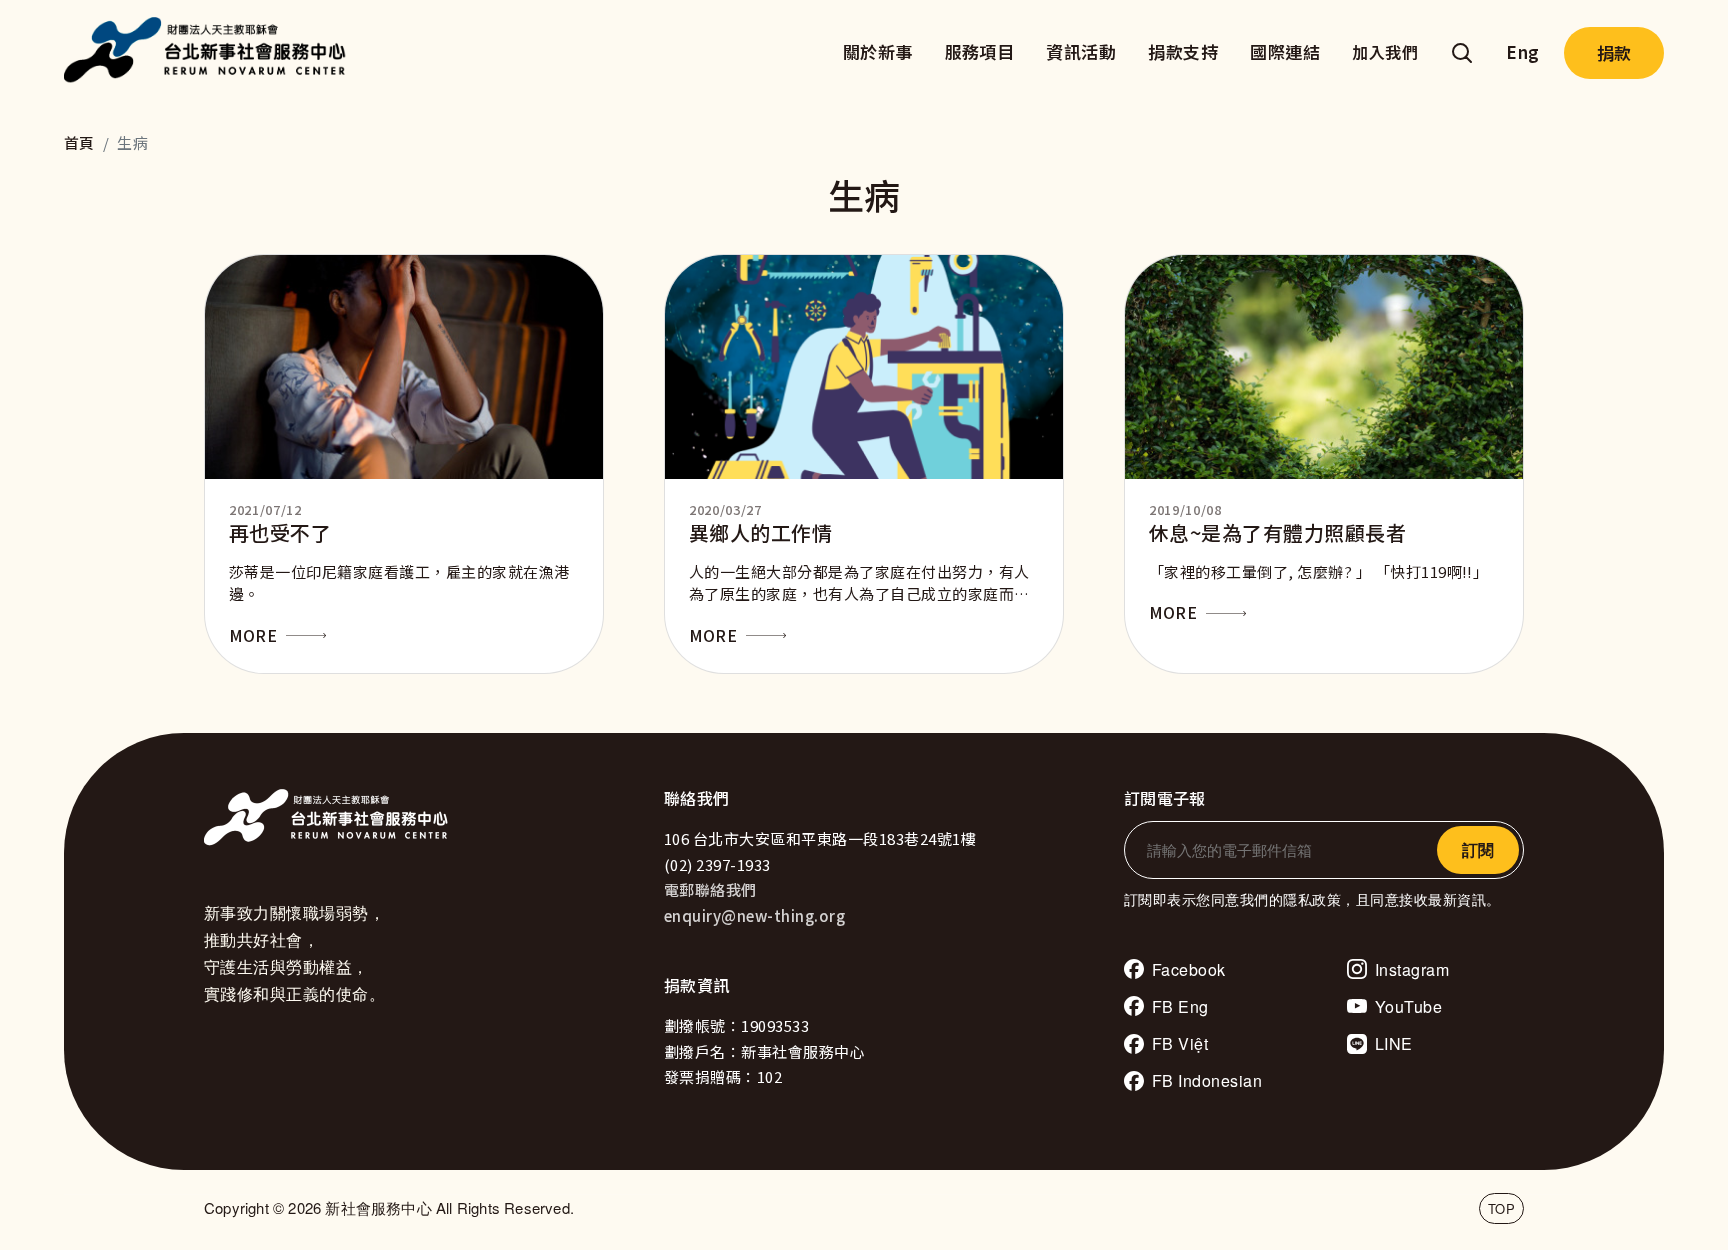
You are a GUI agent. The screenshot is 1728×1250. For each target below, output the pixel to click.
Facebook (1189, 969)
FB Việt (1180, 1043)
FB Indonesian (1207, 1080)
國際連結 (1285, 51)
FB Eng (1180, 1006)
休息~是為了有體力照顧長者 (1277, 532)
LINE (1394, 1043)
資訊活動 (1081, 51)
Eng (1522, 51)
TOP (1501, 1208)
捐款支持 (1183, 51)
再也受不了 (280, 532)
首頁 (79, 142)
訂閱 (1478, 849)
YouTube (1408, 1006)
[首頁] (210, 53)
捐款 (1614, 52)
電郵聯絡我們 (710, 889)
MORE (253, 635)
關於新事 (878, 51)
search (1462, 53)
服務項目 (980, 51)
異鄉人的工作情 (760, 532)
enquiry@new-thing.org (754, 915)
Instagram (1412, 969)
